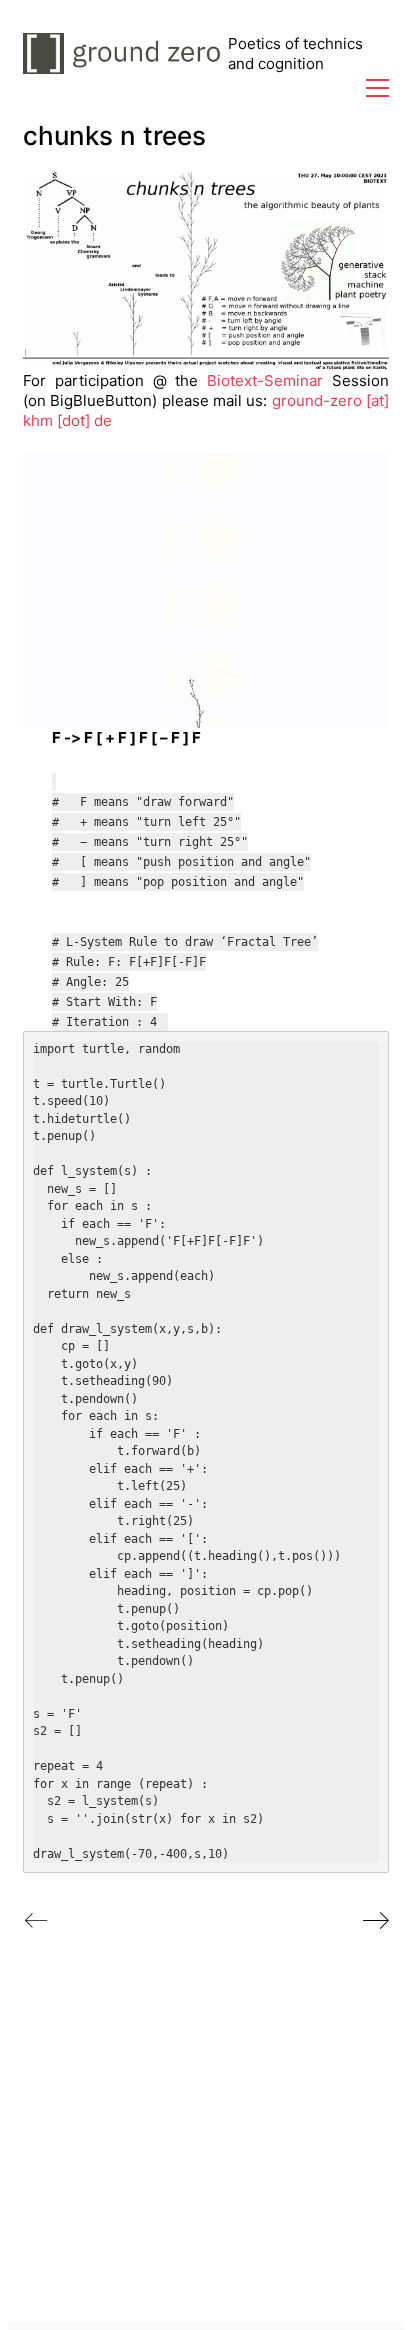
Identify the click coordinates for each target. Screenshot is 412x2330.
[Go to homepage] (125, 53)
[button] (377, 88)
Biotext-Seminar (265, 380)
